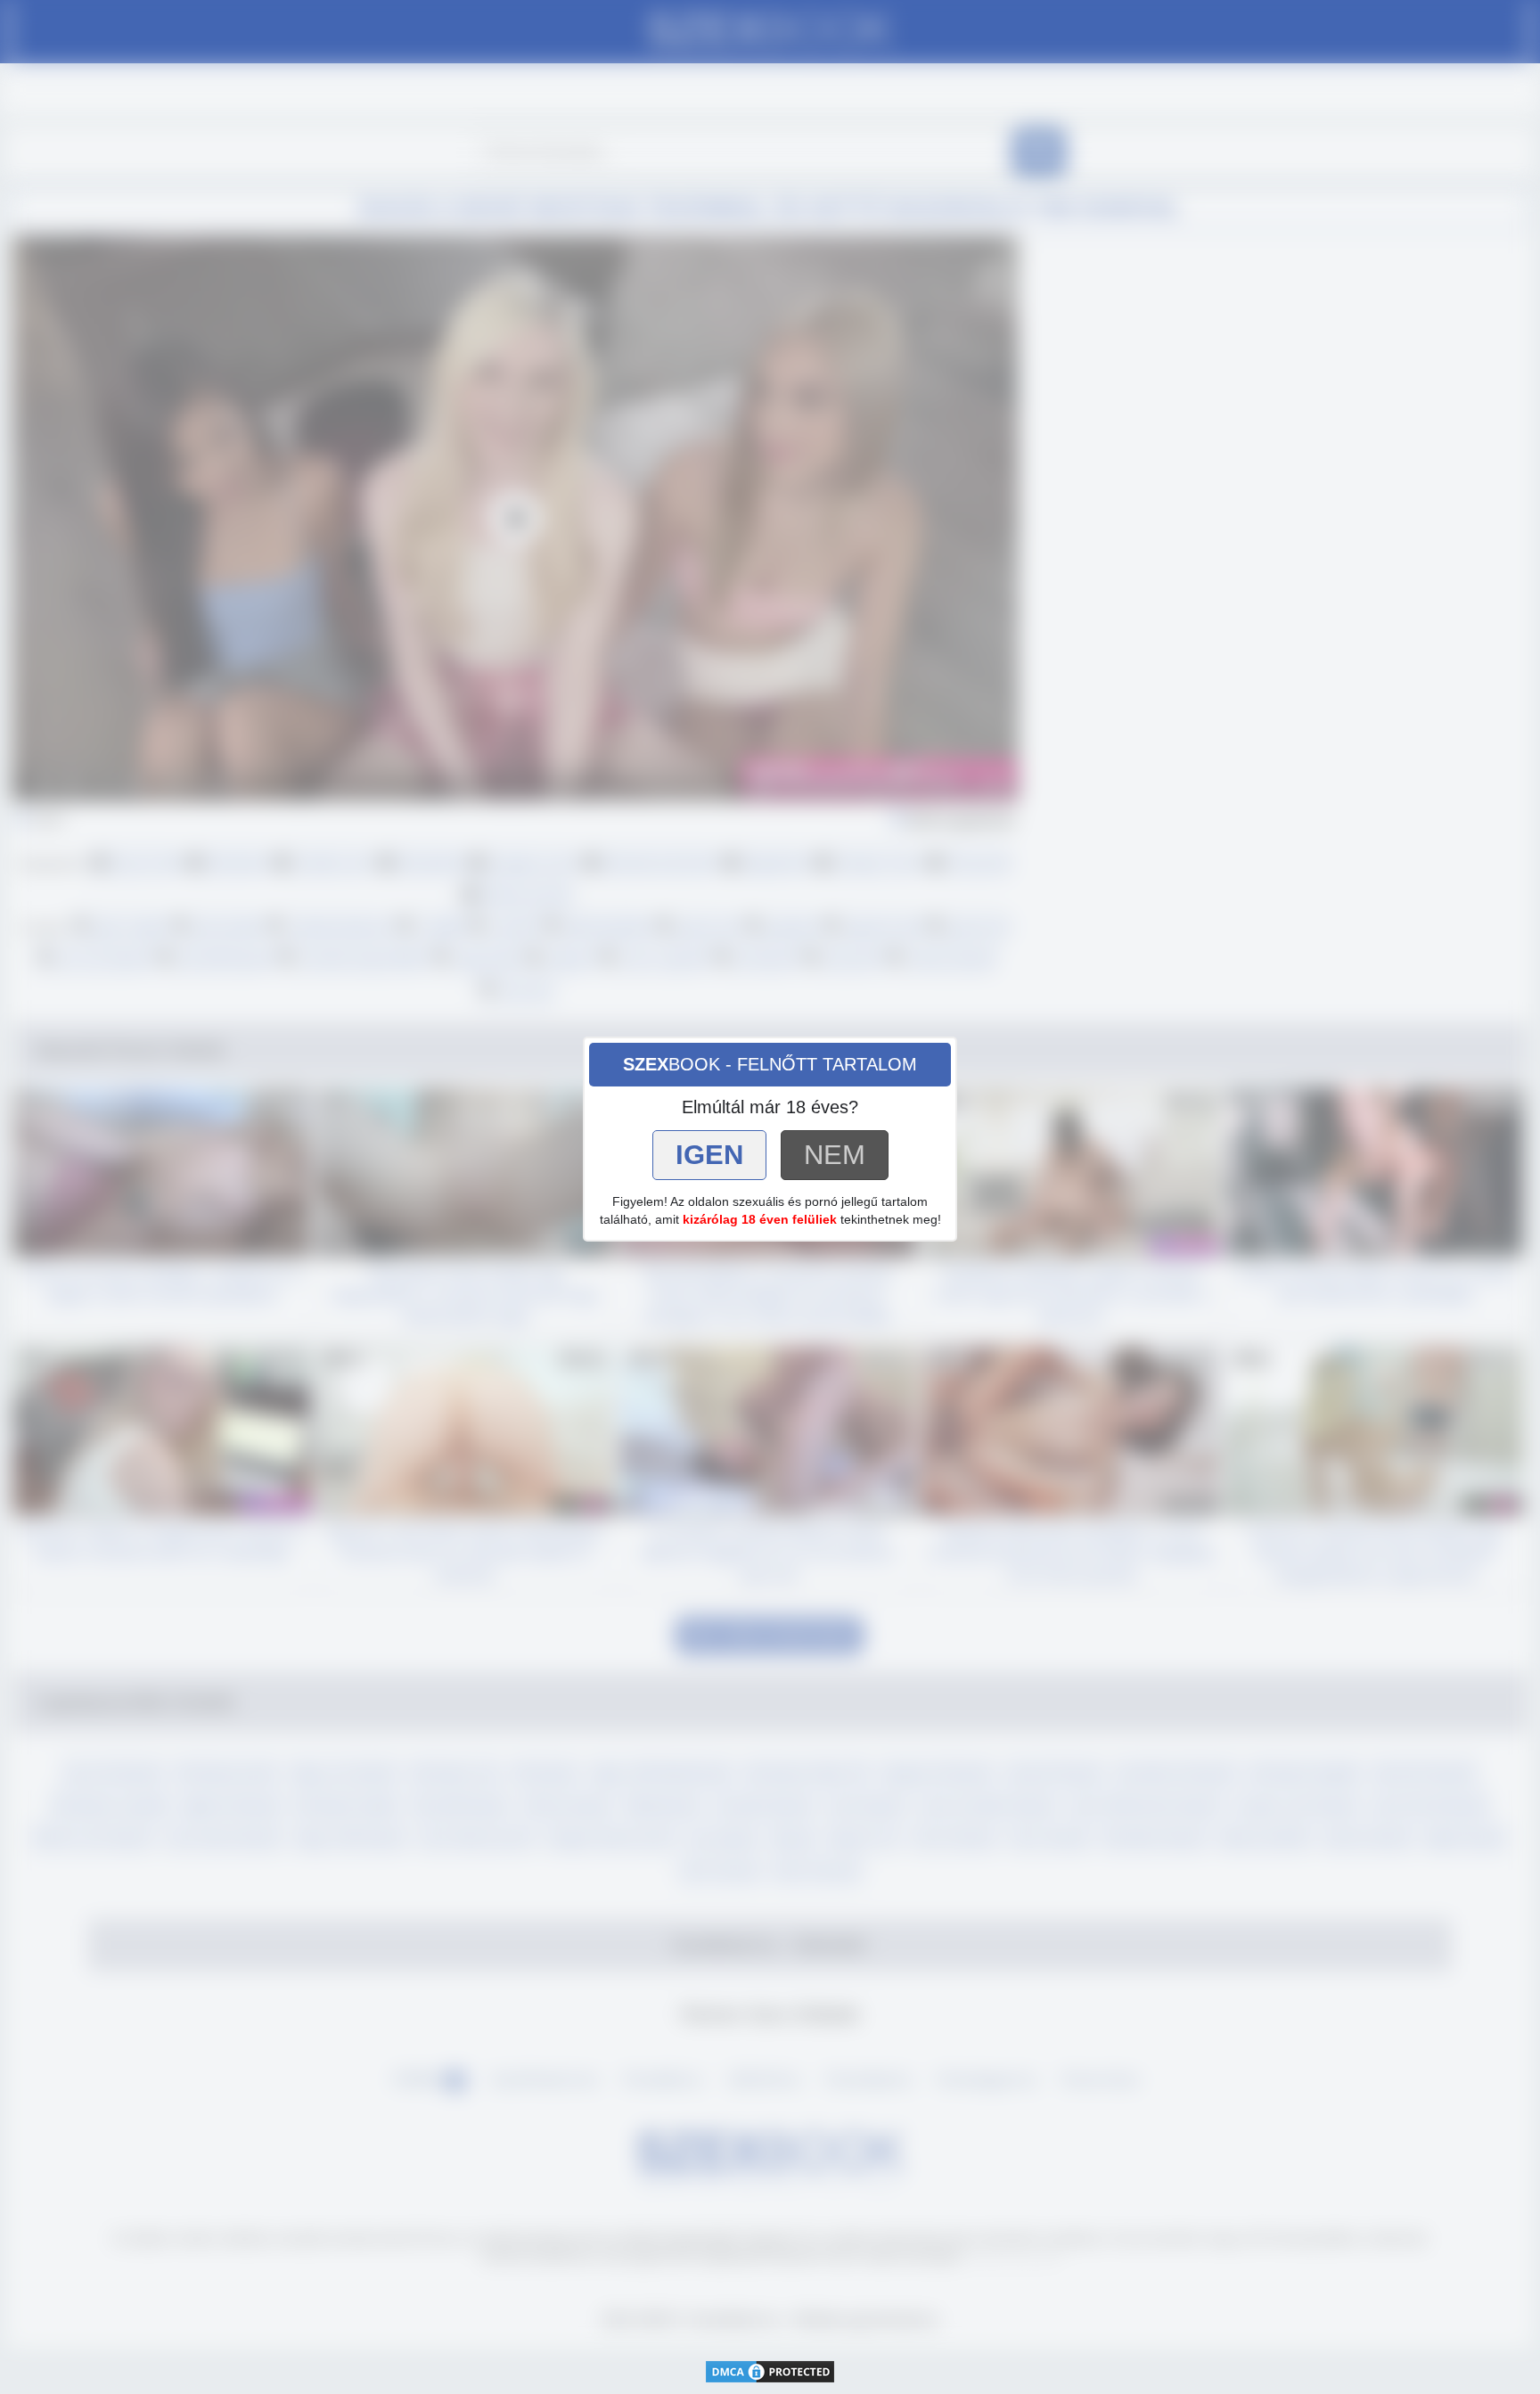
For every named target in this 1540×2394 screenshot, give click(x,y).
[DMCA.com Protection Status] (770, 2370)
